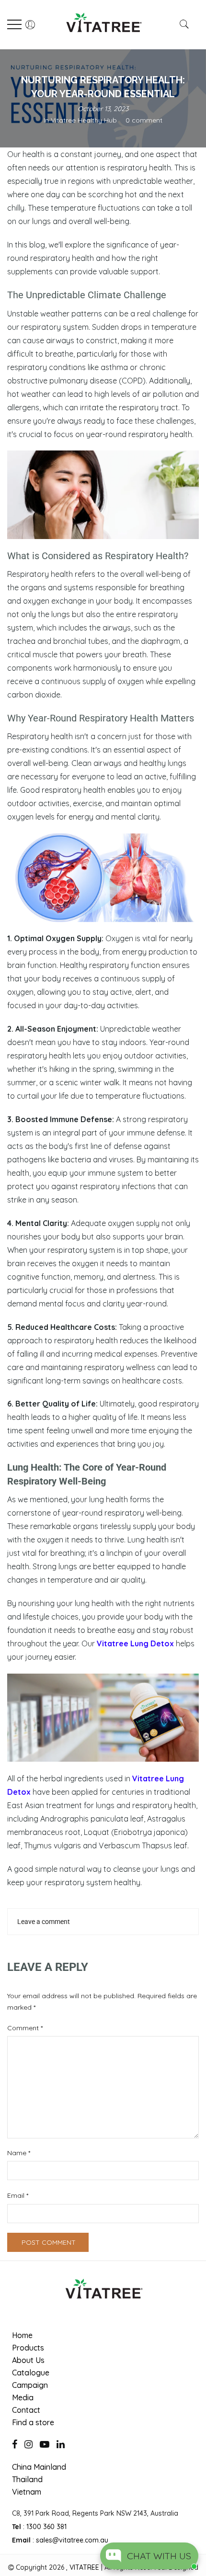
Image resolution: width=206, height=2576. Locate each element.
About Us (28, 2360)
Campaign (30, 2385)
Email (18, 2195)
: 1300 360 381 (39, 2527)
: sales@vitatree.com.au (60, 2540)
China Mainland (39, 2467)
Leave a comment (44, 1922)
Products (28, 2348)
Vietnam (27, 2492)
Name (19, 2153)
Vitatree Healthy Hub (84, 120)
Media (23, 2397)
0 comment (144, 120)
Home (22, 2335)
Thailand (27, 2479)
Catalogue (31, 2373)
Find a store (33, 2422)
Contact (26, 2410)
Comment (25, 2028)
